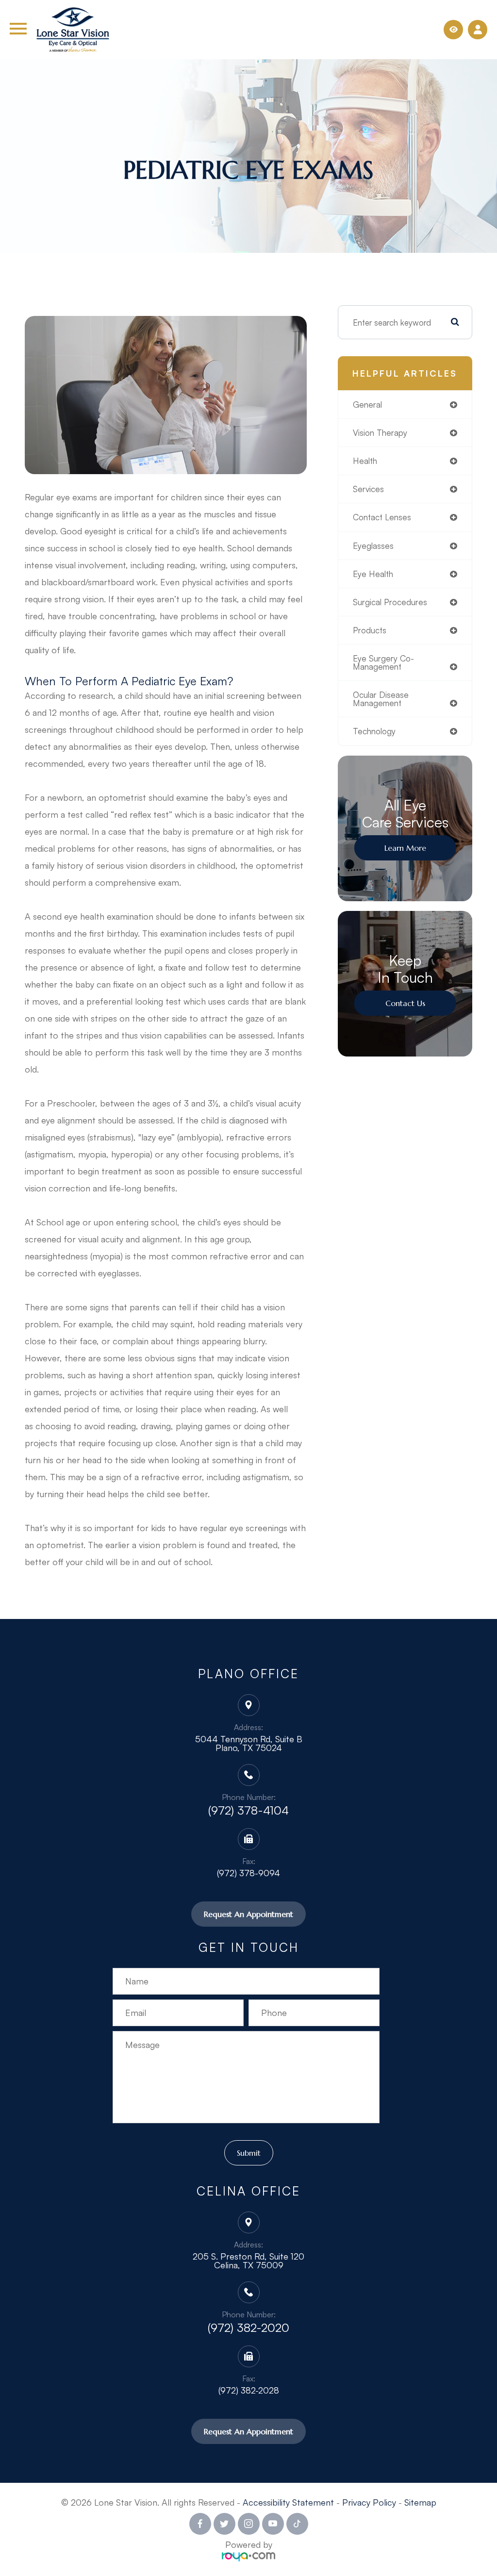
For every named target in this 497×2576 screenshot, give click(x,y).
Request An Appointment (248, 1914)
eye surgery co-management (383, 662)
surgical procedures (390, 602)
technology (374, 731)
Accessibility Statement (288, 2502)
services (368, 489)
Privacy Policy (369, 2502)
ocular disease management (381, 699)
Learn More (405, 848)
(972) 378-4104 (248, 1810)
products (370, 630)
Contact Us (405, 1003)
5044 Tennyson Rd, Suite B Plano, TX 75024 (249, 1743)
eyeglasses (373, 546)
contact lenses (382, 517)
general (367, 405)
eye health (373, 574)
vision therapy (380, 433)
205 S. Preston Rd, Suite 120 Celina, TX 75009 (248, 2261)
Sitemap (420, 2502)
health (365, 461)
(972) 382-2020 (248, 2328)
